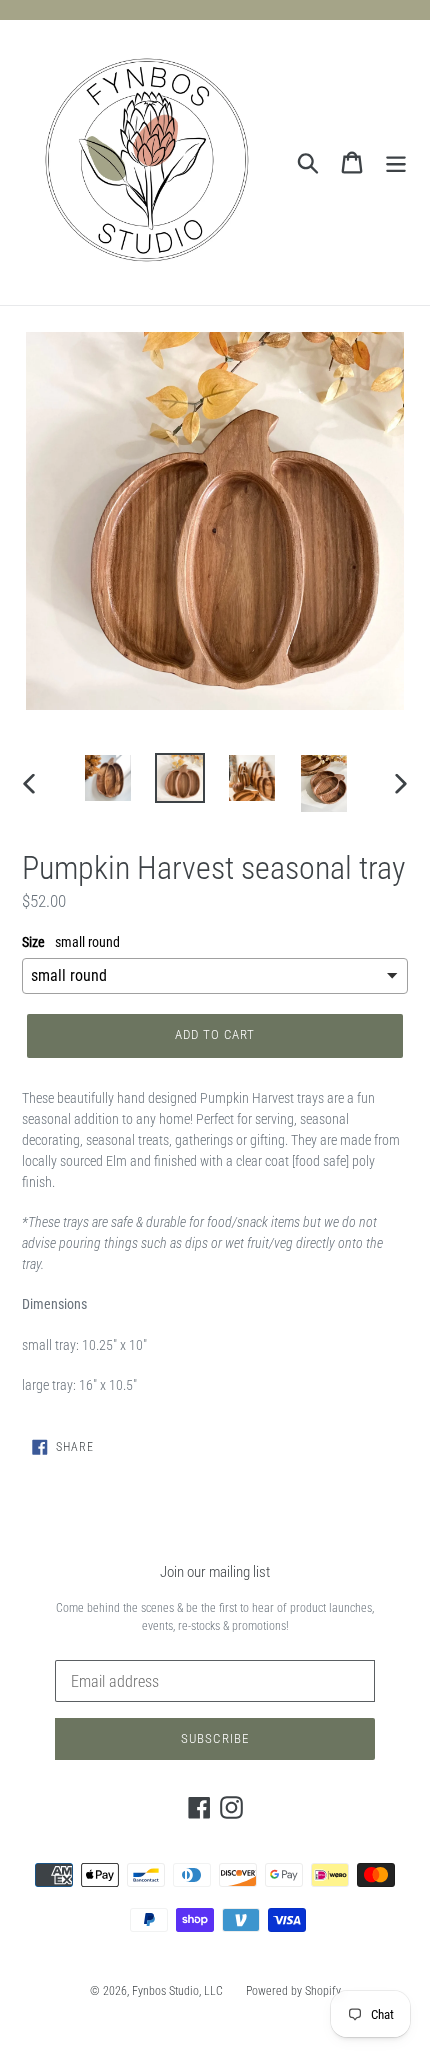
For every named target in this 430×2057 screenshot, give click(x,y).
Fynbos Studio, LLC (177, 1991)
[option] (108, 778)
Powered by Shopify (293, 1991)
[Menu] (396, 163)
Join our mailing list (215, 1572)
